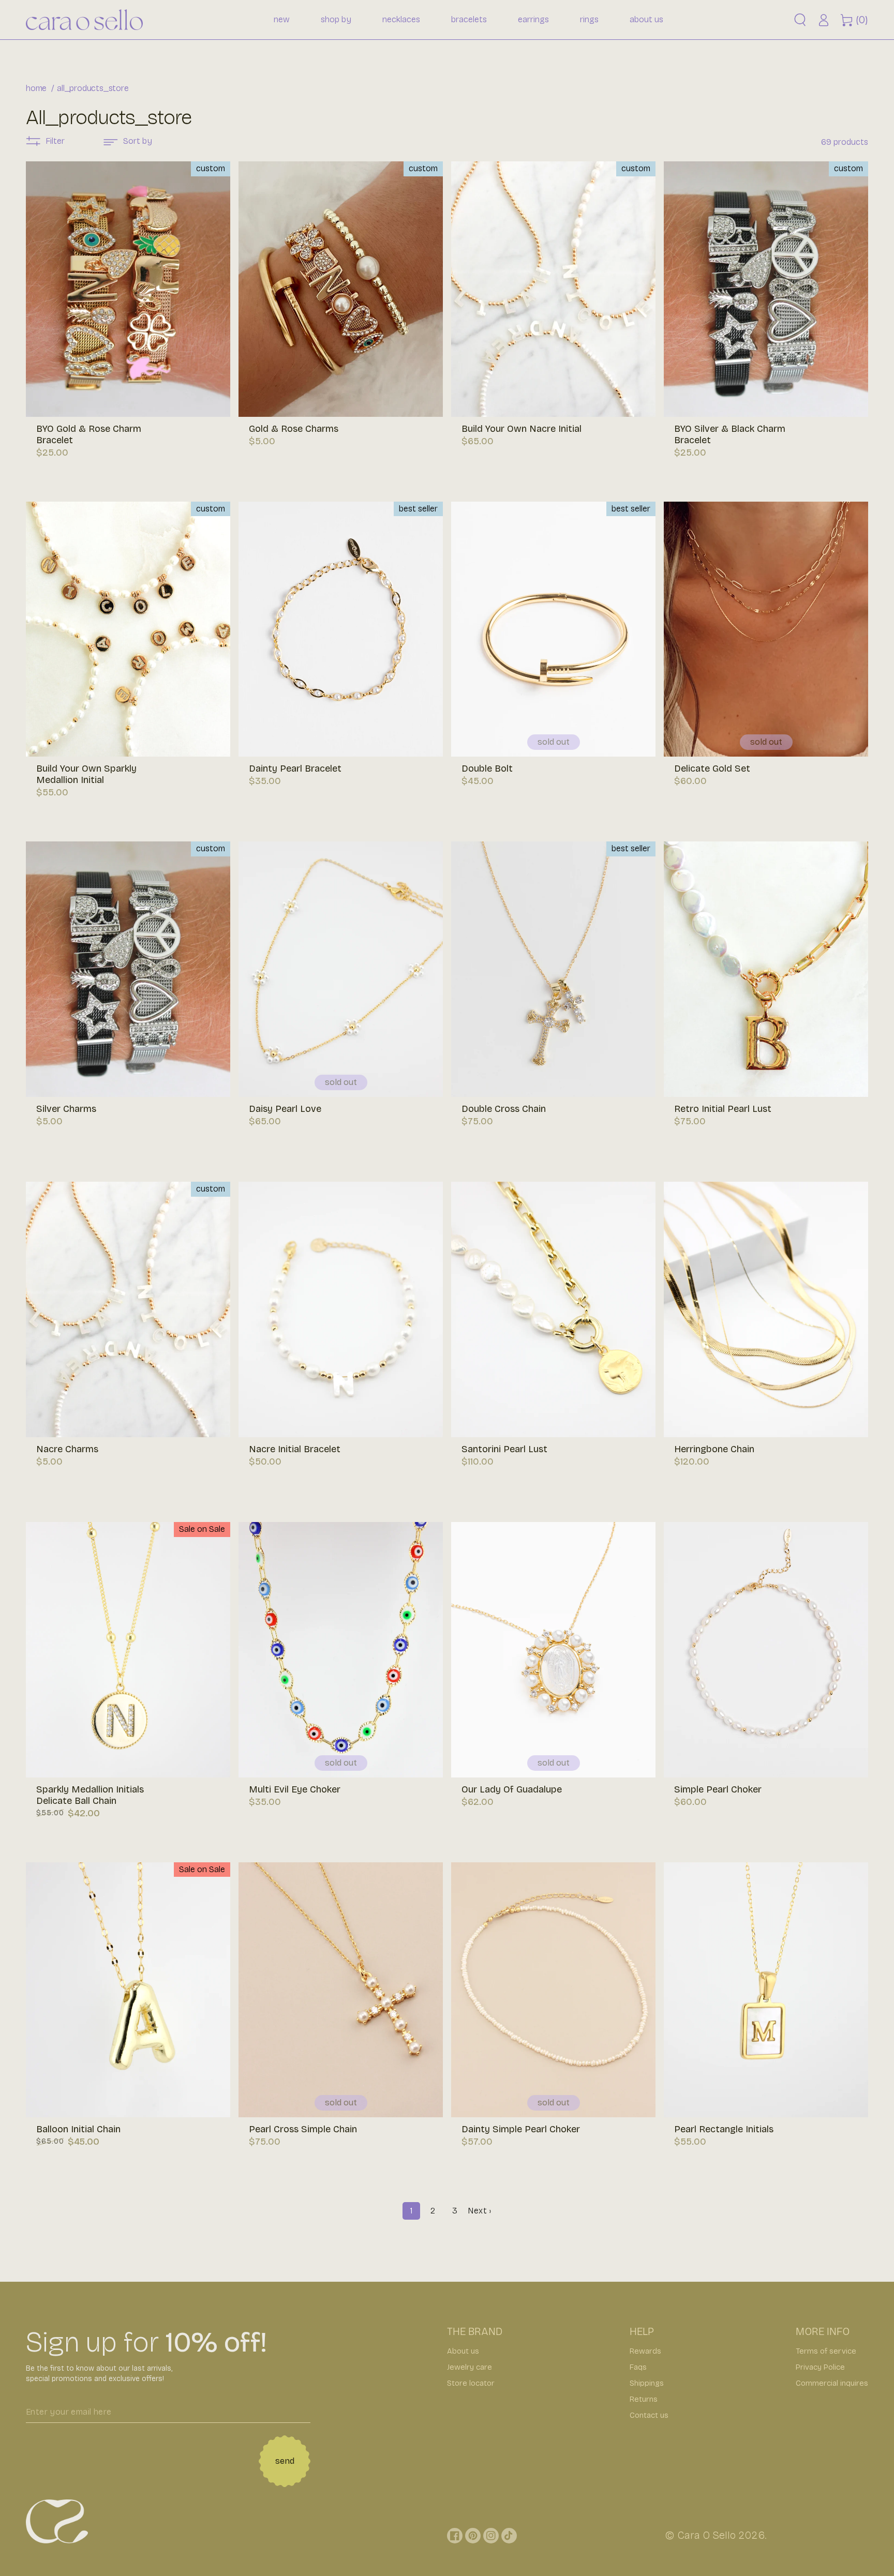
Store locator (471, 2383)
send (285, 2461)
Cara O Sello (706, 2535)
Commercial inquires (832, 2383)
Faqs (638, 2367)
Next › (480, 2211)
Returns (644, 2399)
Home (36, 88)
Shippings (647, 2383)
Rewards (645, 2351)
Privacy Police (820, 2367)
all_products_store (93, 88)
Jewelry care (470, 2367)
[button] (800, 20)
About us (463, 2351)
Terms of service (826, 2351)
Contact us (649, 2415)
